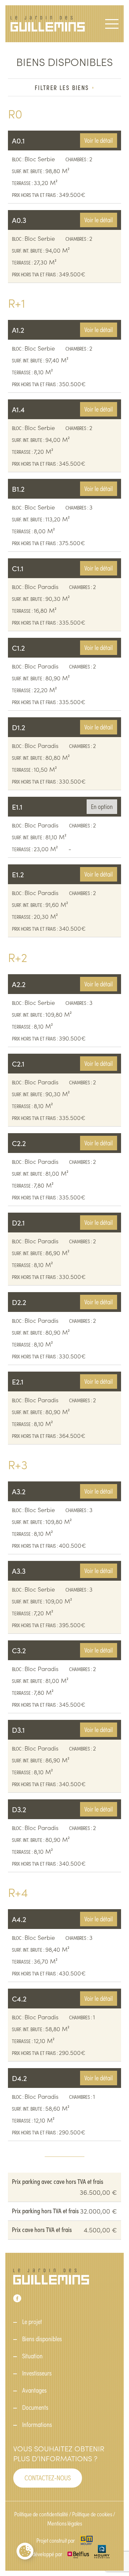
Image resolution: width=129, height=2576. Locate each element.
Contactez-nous (48, 2477)
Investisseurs (37, 2373)
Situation (32, 2356)
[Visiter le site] (86, 2540)
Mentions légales (65, 2523)
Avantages (34, 2390)
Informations (37, 2424)
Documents (35, 2407)
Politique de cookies (92, 2514)
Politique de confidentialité (41, 2514)
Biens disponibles (42, 2339)
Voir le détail (99, 140)
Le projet (32, 2321)
